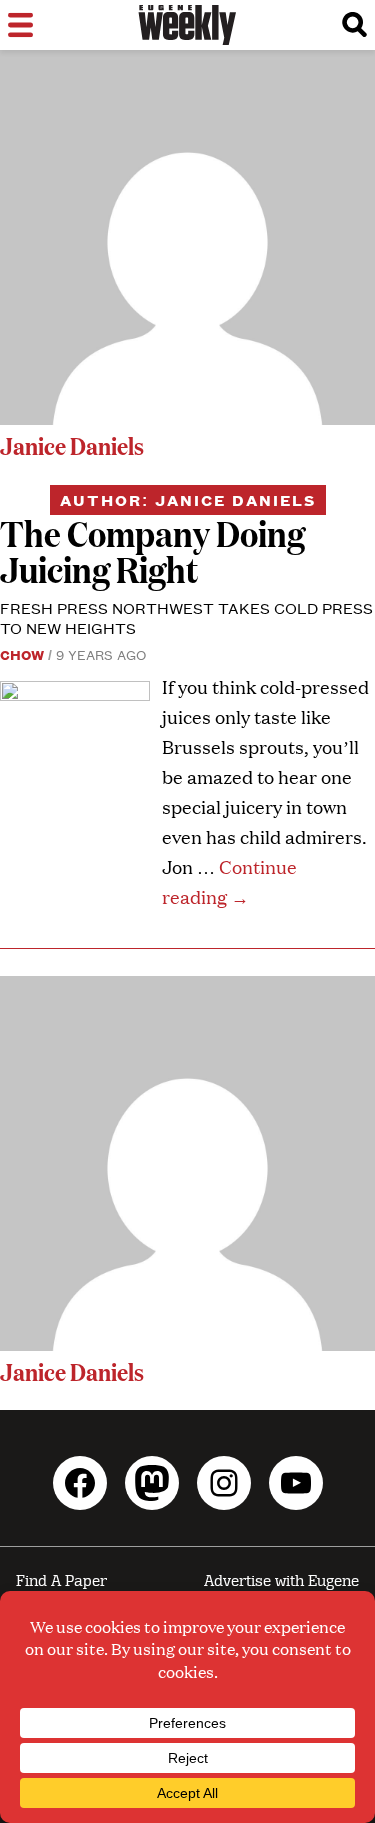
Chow (22, 654)
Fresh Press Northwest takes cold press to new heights (186, 617)
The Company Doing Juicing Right (152, 550)
